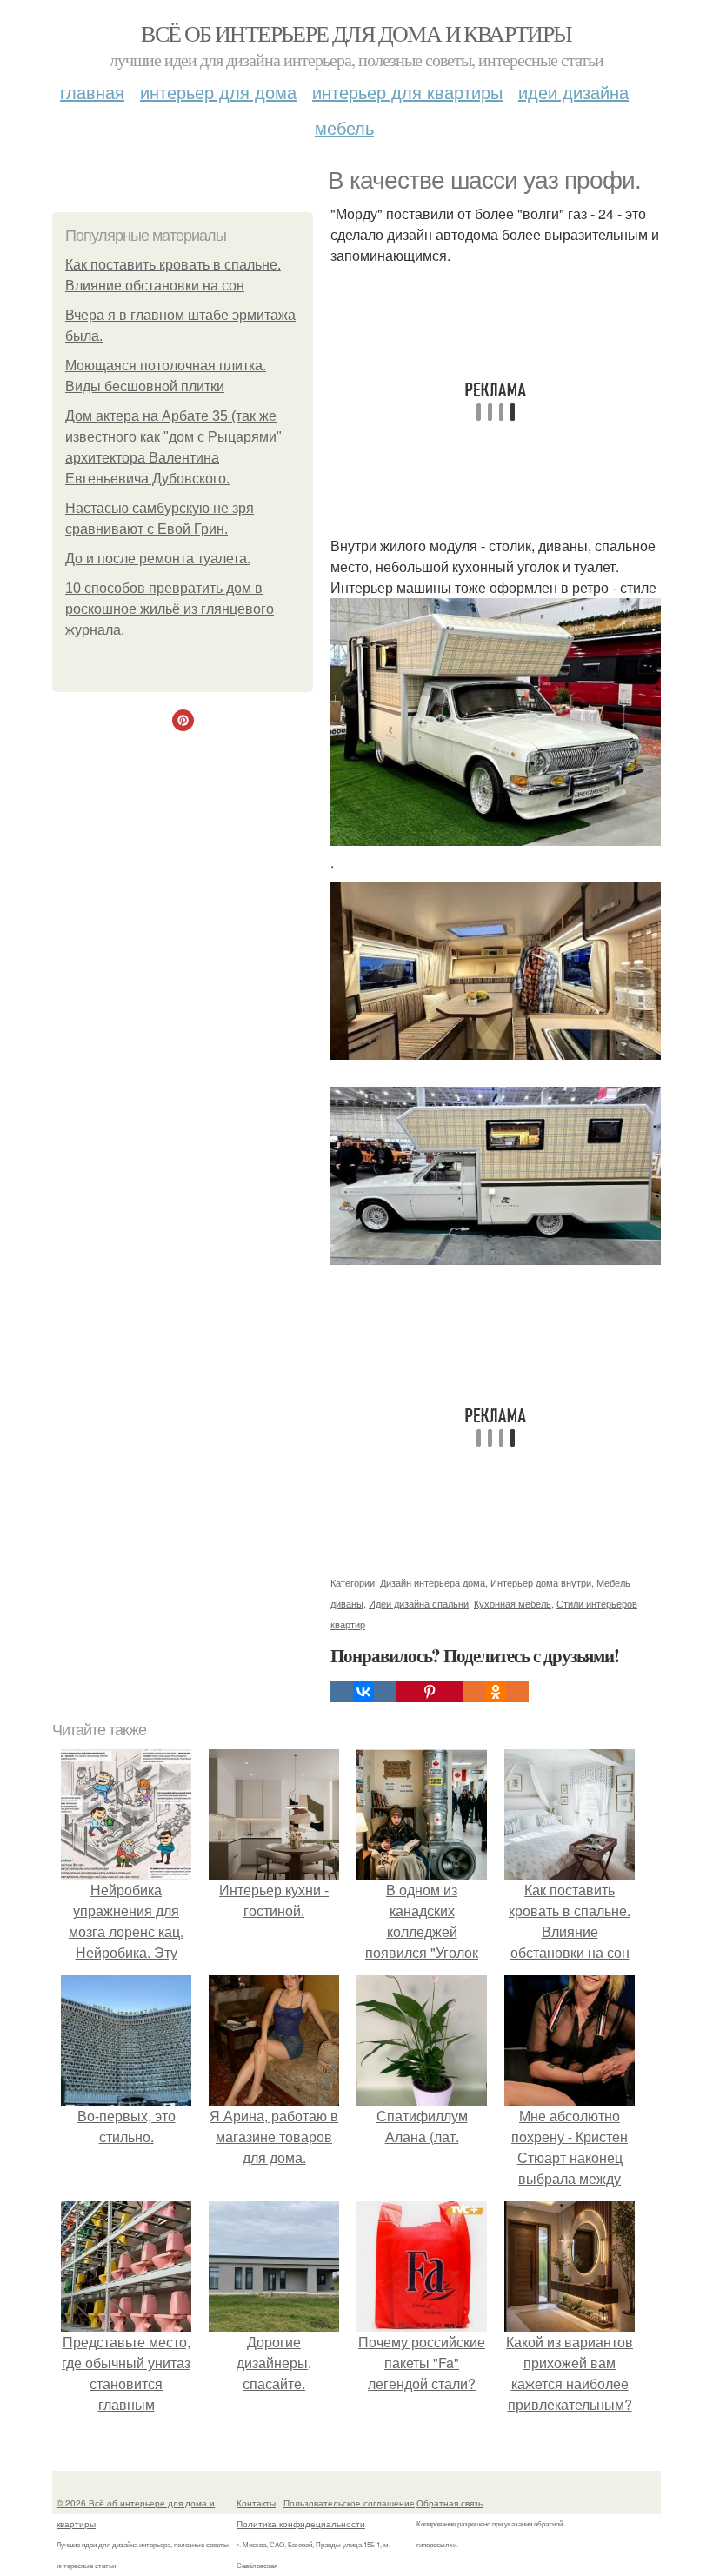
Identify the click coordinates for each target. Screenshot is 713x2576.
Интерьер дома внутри (541, 1582)
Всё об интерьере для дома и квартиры (356, 33)
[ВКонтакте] (363, 1692)
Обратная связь (450, 2503)
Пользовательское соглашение (349, 2503)
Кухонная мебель (513, 1603)
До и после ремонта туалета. (158, 559)
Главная (92, 92)
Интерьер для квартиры (407, 92)
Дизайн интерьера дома (433, 1582)
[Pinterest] (430, 1692)
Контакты (256, 2503)
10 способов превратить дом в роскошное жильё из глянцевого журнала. (170, 609)
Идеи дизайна (573, 92)
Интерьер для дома (218, 92)
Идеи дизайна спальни (419, 1603)
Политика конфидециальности (301, 2524)
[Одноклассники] (496, 1692)
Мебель (344, 127)
